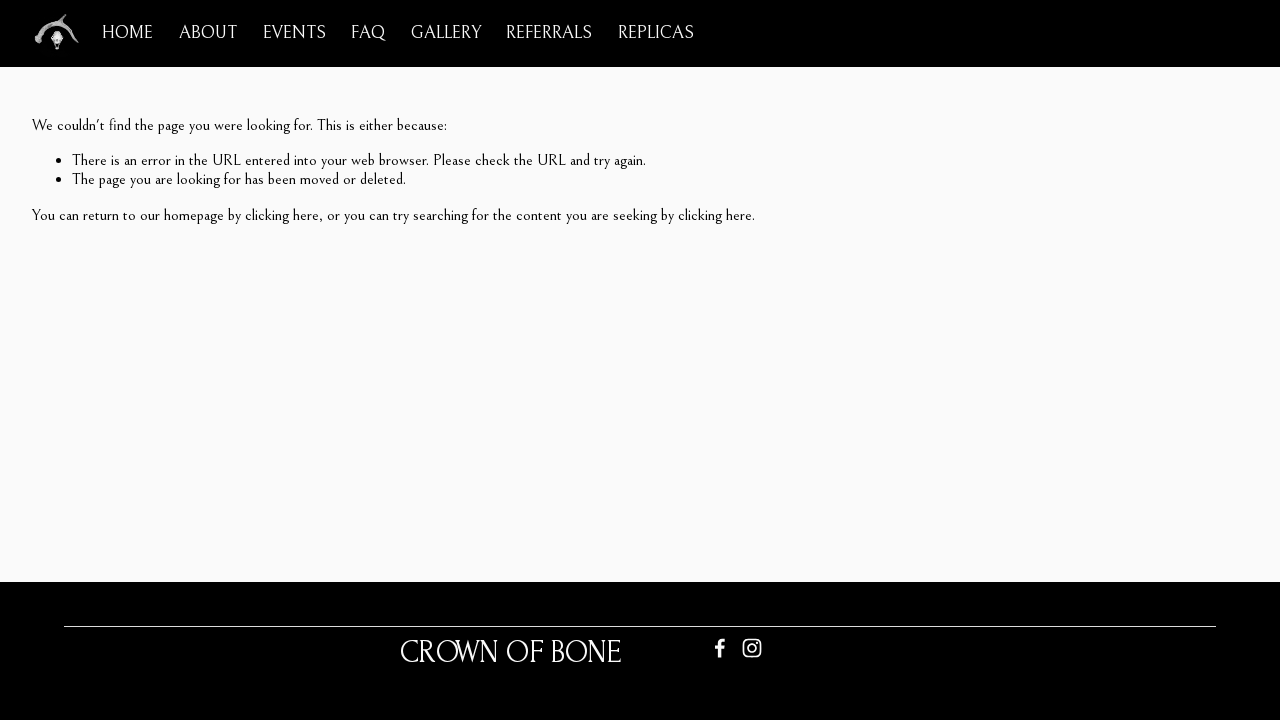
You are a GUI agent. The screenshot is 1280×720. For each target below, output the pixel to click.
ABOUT (208, 33)
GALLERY (446, 33)
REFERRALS (549, 33)
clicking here (282, 215)
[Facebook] (720, 648)
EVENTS (294, 33)
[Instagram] (752, 648)
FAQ (368, 33)
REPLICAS (656, 33)
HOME (127, 33)
